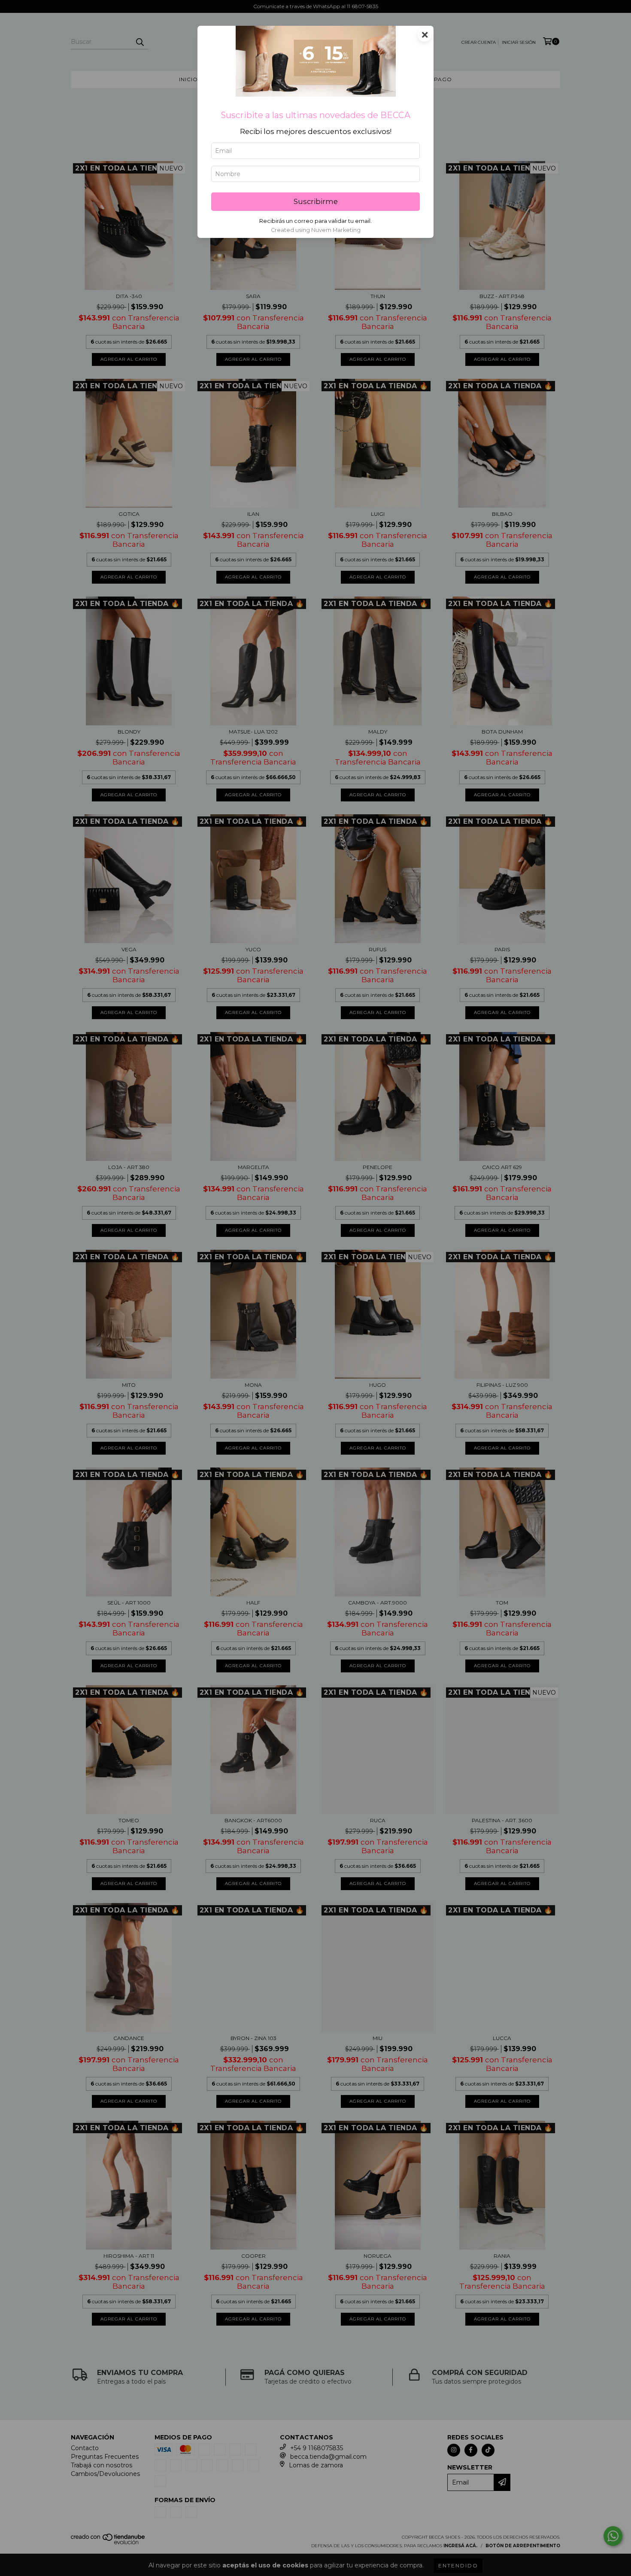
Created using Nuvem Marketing (316, 230)
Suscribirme (316, 201)
